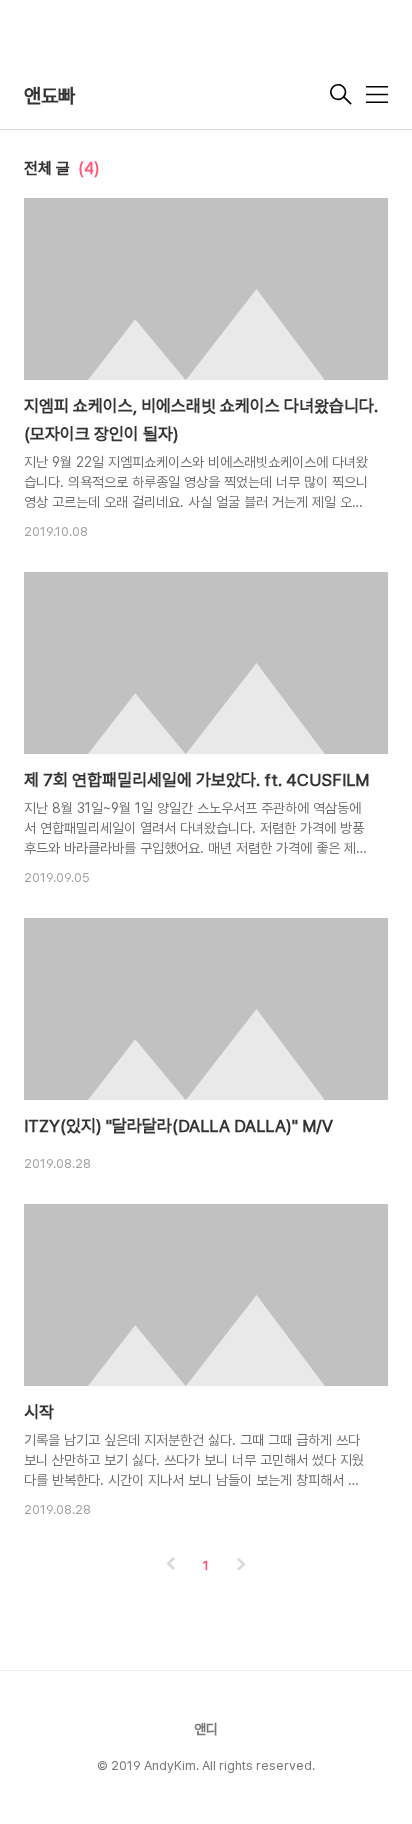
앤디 (206, 1729)
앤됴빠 (49, 96)
